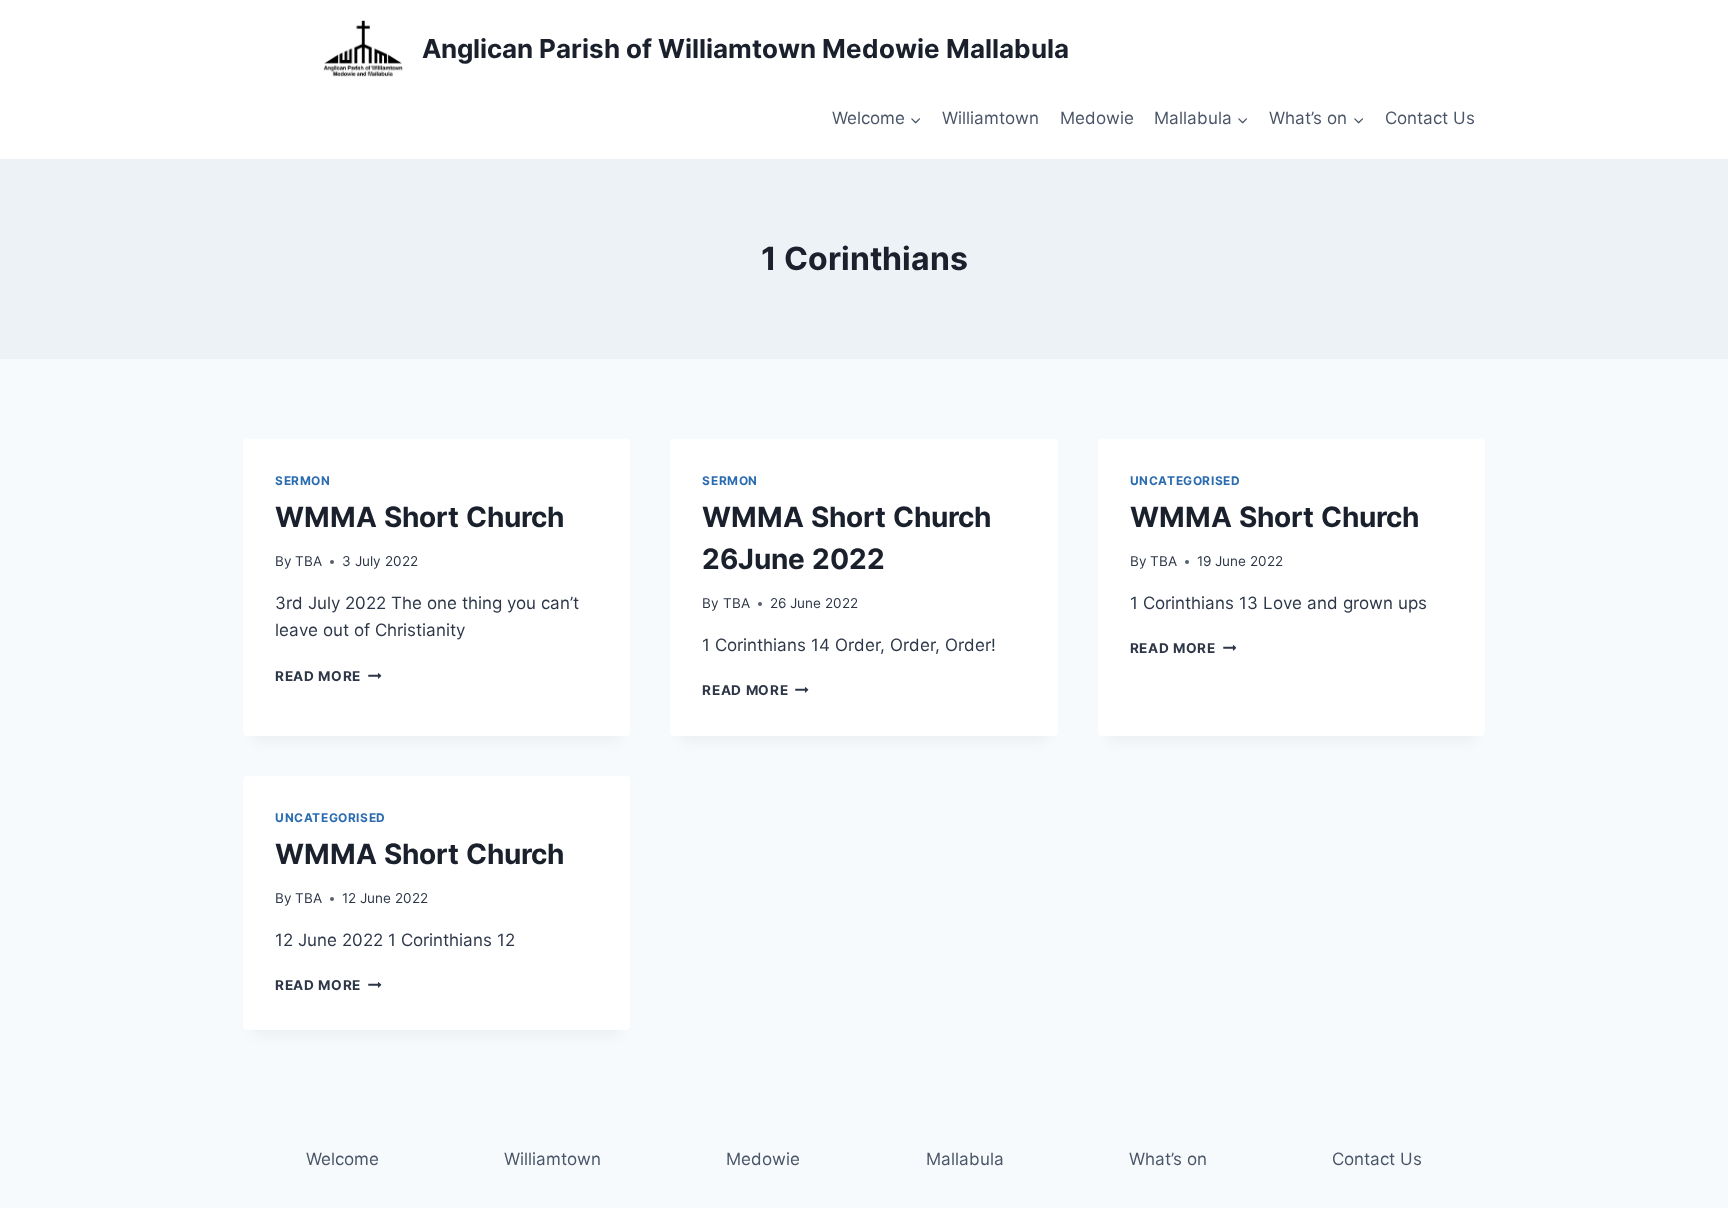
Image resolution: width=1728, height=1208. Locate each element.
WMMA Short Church (419, 517)
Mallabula (965, 1159)
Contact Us (1430, 118)
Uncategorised (1185, 480)
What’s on (1168, 1159)
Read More (328, 676)
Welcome (342, 1159)
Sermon (303, 480)
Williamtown (990, 118)
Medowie (1097, 118)
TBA (308, 561)
